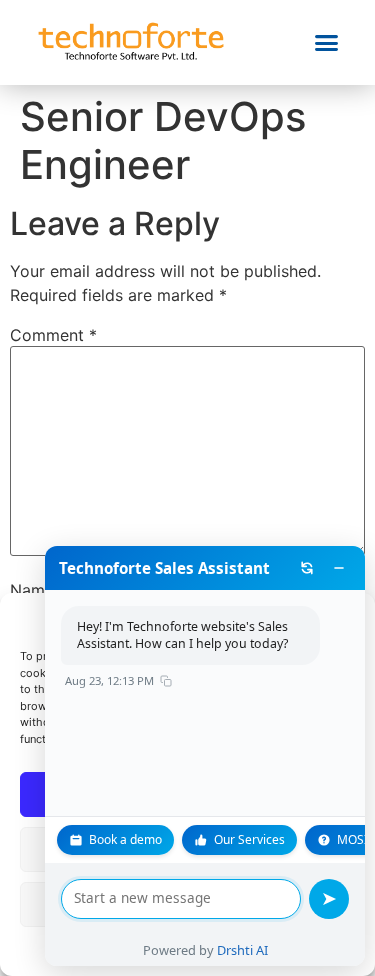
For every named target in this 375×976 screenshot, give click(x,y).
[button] (327, 43)
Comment (53, 335)
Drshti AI (242, 950)
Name (38, 590)
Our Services (249, 839)
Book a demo (125, 839)
